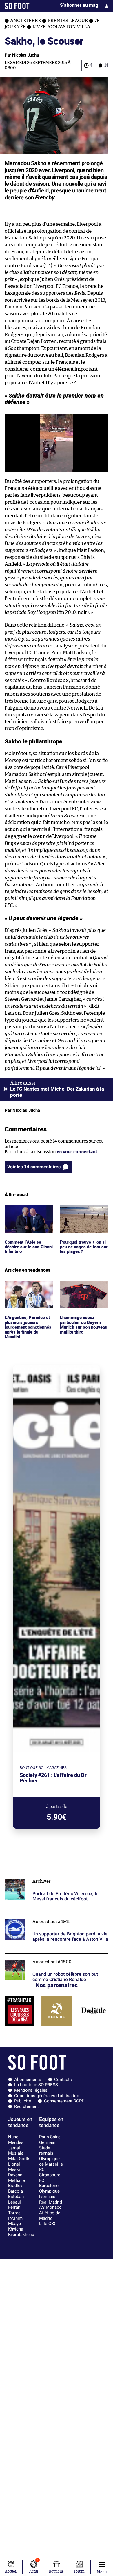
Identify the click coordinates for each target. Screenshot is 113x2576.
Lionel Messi (14, 2167)
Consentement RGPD (64, 2101)
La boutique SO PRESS (36, 2085)
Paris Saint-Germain (50, 2140)
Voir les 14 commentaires (34, 1167)
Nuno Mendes (16, 2140)
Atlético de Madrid (50, 2216)
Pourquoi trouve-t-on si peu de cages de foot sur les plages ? (82, 1213)
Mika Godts (19, 2159)
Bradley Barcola (16, 2188)
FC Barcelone (49, 2183)
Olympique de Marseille (51, 2161)
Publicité (23, 2101)
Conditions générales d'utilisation (47, 2096)
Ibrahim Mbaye (15, 2221)
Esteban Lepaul (16, 2199)
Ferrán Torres (14, 2210)
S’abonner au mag (79, 5)
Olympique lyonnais (49, 2194)
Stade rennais (46, 2151)
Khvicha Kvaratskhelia (21, 2232)
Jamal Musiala (16, 2151)
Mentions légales (31, 2090)
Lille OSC (48, 2224)
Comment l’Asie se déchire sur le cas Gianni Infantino (23, 1213)
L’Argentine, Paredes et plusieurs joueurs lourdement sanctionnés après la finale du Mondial (28, 1294)
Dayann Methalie (17, 2178)
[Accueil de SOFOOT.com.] (17, 6)
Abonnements (28, 2080)
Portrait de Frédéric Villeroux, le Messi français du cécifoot (55, 1878)
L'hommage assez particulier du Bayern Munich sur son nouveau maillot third (82, 1292)
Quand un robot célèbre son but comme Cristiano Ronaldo (55, 1959)
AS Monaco (50, 2207)
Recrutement (27, 2106)
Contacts (63, 2080)
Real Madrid (51, 2202)
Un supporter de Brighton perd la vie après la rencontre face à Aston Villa (50, 1919)
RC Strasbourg (50, 2172)
